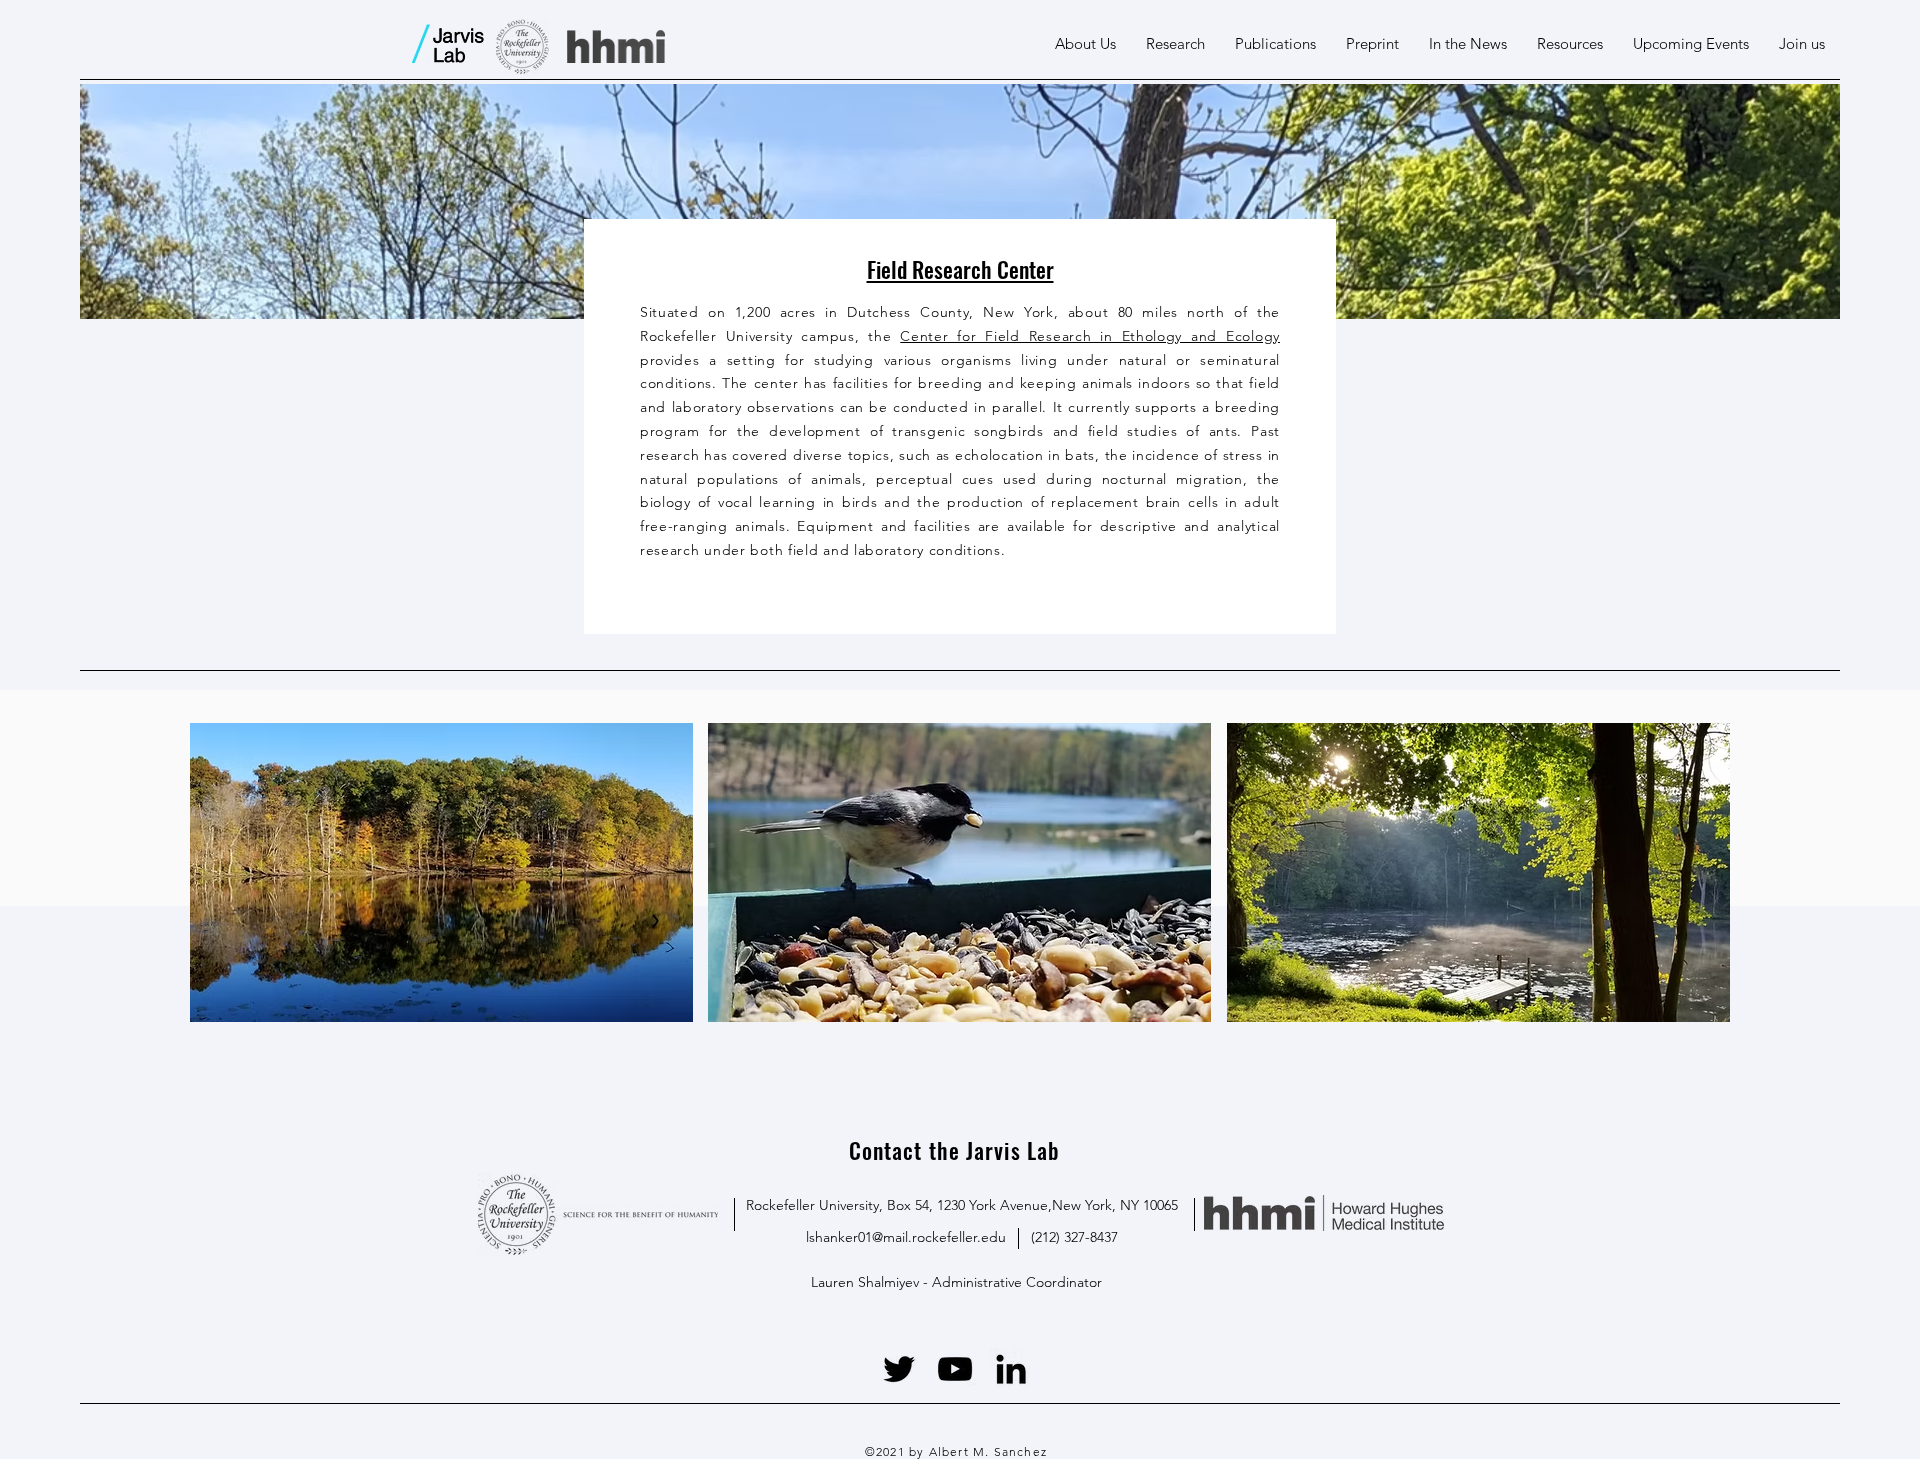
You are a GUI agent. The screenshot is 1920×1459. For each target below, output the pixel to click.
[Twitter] (899, 1369)
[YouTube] (955, 1369)
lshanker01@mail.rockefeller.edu (906, 1237)
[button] (1085, 44)
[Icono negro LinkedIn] (1011, 1369)
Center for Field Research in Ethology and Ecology (1090, 336)
